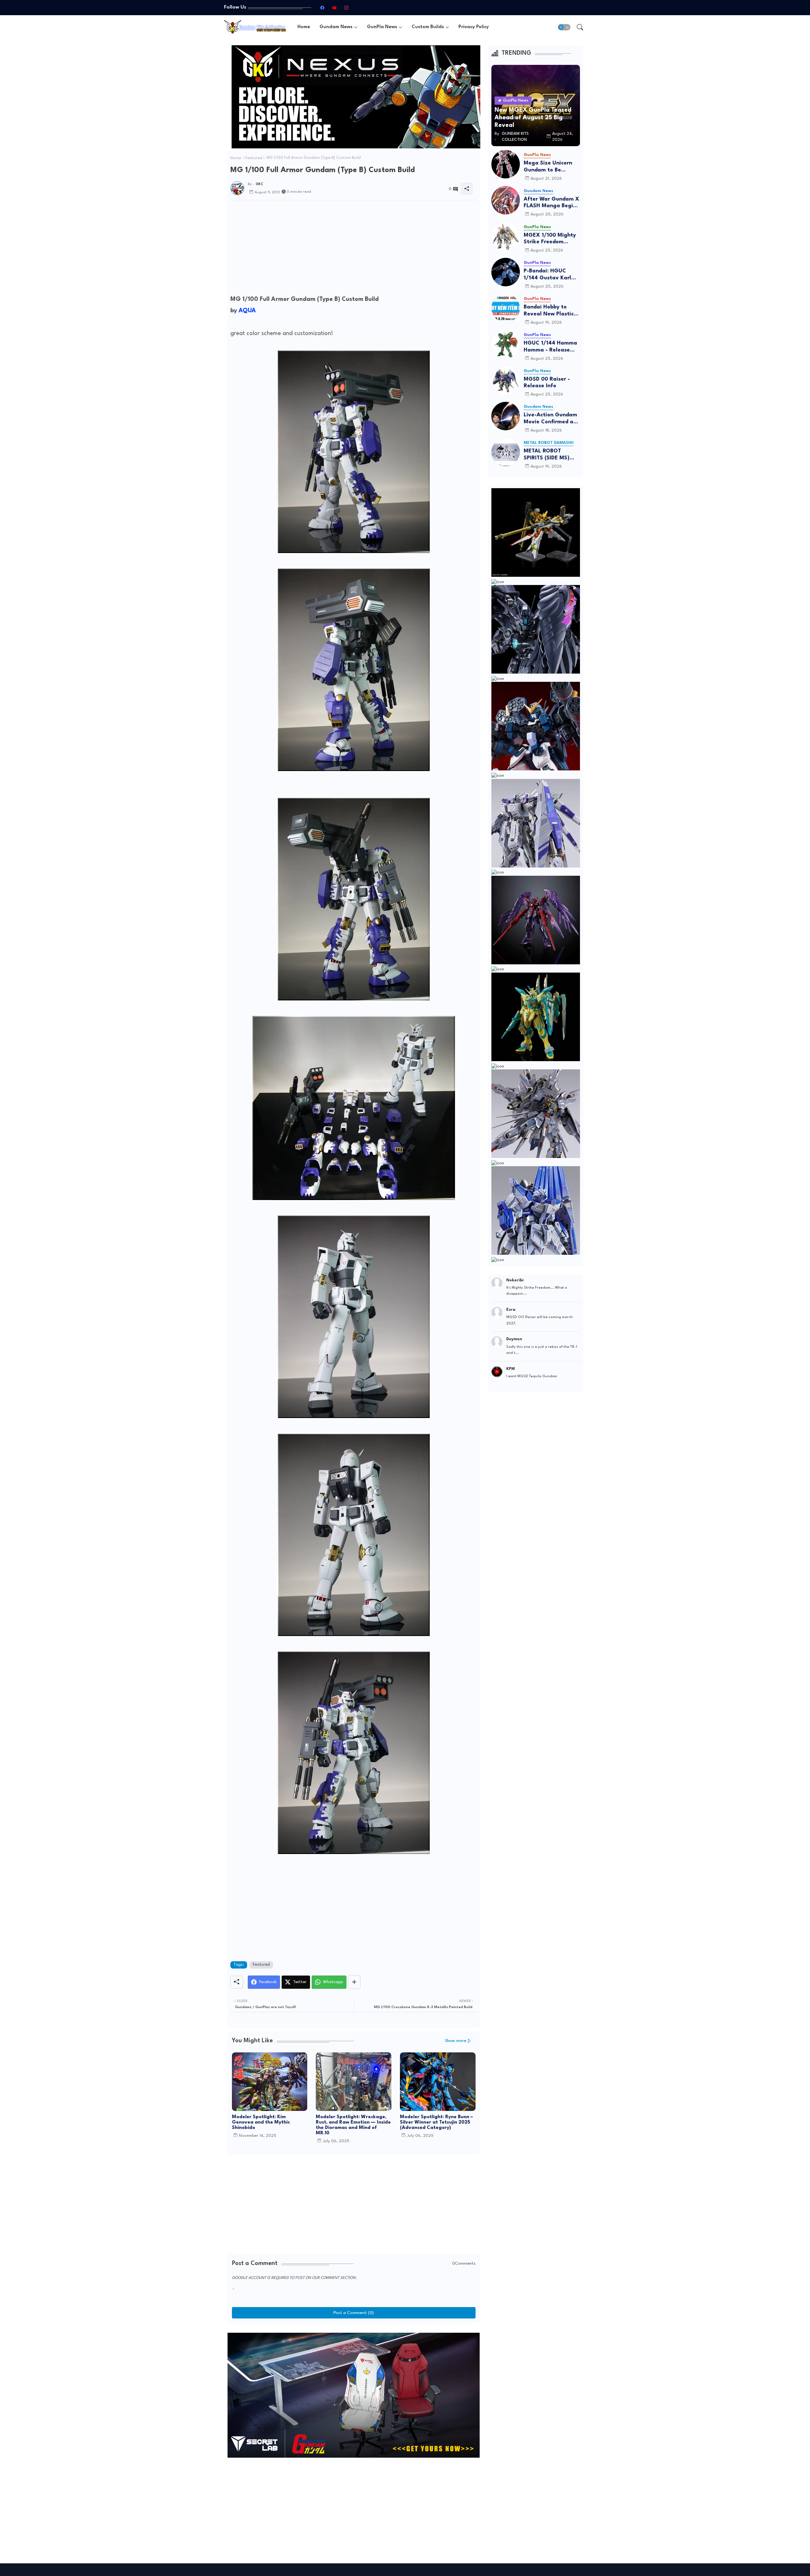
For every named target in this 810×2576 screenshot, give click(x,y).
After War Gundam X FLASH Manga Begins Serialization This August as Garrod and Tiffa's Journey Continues (551, 203)
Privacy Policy (474, 27)
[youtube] (334, 8)
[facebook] (322, 8)
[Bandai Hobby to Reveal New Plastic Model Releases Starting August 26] (506, 308)
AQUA (247, 311)
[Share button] (354, 1982)
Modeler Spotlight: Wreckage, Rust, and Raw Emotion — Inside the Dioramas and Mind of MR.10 (353, 2125)
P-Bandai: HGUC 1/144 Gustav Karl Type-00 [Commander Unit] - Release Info (550, 275)
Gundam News (336, 27)
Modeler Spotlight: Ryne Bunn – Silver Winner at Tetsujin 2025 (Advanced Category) (436, 2122)
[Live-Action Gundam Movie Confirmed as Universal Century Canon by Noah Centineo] (506, 416)
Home (304, 27)
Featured (254, 158)
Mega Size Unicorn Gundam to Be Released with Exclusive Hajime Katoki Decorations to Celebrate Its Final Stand (552, 167)
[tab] (304, 27)
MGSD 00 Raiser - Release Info (547, 383)
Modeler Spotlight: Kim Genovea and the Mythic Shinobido (261, 2122)
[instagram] (346, 8)
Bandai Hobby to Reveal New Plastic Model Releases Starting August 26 (549, 311)
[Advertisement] (354, 249)
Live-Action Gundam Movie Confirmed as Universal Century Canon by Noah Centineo (550, 419)
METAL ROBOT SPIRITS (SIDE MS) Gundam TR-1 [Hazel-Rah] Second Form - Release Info (551, 455)
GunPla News (382, 27)
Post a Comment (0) (354, 2313)
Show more (456, 2041)
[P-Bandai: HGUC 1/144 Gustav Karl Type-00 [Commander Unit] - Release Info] (506, 272)
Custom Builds (428, 27)
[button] (564, 27)
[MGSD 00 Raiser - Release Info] (506, 380)
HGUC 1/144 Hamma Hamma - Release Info (550, 347)
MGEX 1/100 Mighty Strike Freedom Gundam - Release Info (550, 239)
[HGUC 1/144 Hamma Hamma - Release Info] (506, 344)
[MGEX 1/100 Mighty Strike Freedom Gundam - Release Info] (506, 236)
